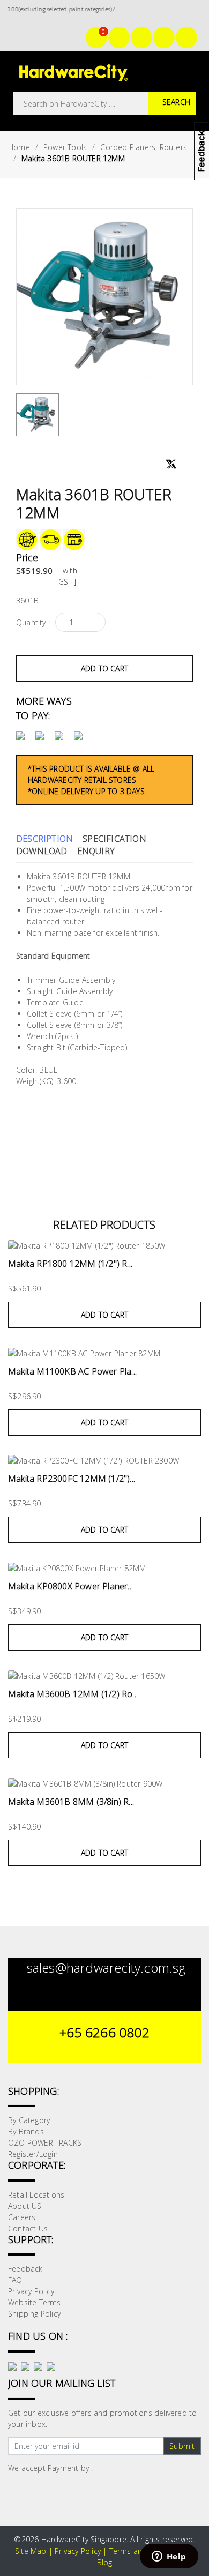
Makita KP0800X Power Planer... (70, 1586)
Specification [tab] (114, 839)
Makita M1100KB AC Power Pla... (72, 1371)
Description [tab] (44, 839)
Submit (182, 2446)
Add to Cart (104, 669)
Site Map (31, 2551)
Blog (105, 2562)
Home (19, 147)
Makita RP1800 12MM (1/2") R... (70, 1264)
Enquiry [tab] (96, 851)
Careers (22, 2217)
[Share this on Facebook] (155, 466)
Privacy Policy (31, 2291)
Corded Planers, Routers (144, 147)
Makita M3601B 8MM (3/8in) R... (71, 1802)
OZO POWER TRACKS (45, 2143)
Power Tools (65, 147)
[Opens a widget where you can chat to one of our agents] (169, 2557)
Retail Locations (36, 2195)
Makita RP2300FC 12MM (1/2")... (72, 1479)
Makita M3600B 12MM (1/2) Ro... (73, 1694)
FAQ (15, 2280)
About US (25, 2206)
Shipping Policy (34, 2314)
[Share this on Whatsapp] (185, 465)
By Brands (26, 2131)
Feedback (25, 2269)
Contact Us (28, 2228)
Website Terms (35, 2302)
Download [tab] (42, 851)
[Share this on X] (171, 460)
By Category (29, 2120)
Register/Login (33, 2154)
